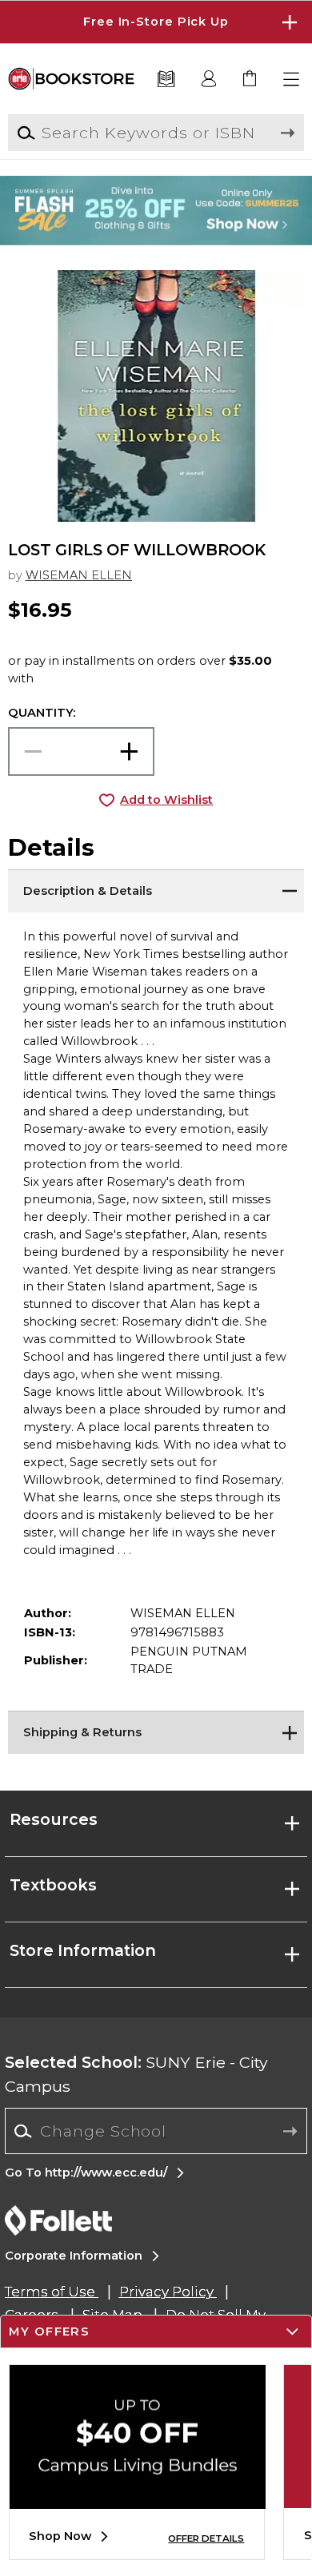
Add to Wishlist (166, 800)
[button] (156, 22)
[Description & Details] (156, 889)
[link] (251, 80)
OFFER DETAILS (206, 2538)
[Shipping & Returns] (156, 1731)
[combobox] (156, 2131)
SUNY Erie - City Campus (136, 2074)
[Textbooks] (166, 80)
